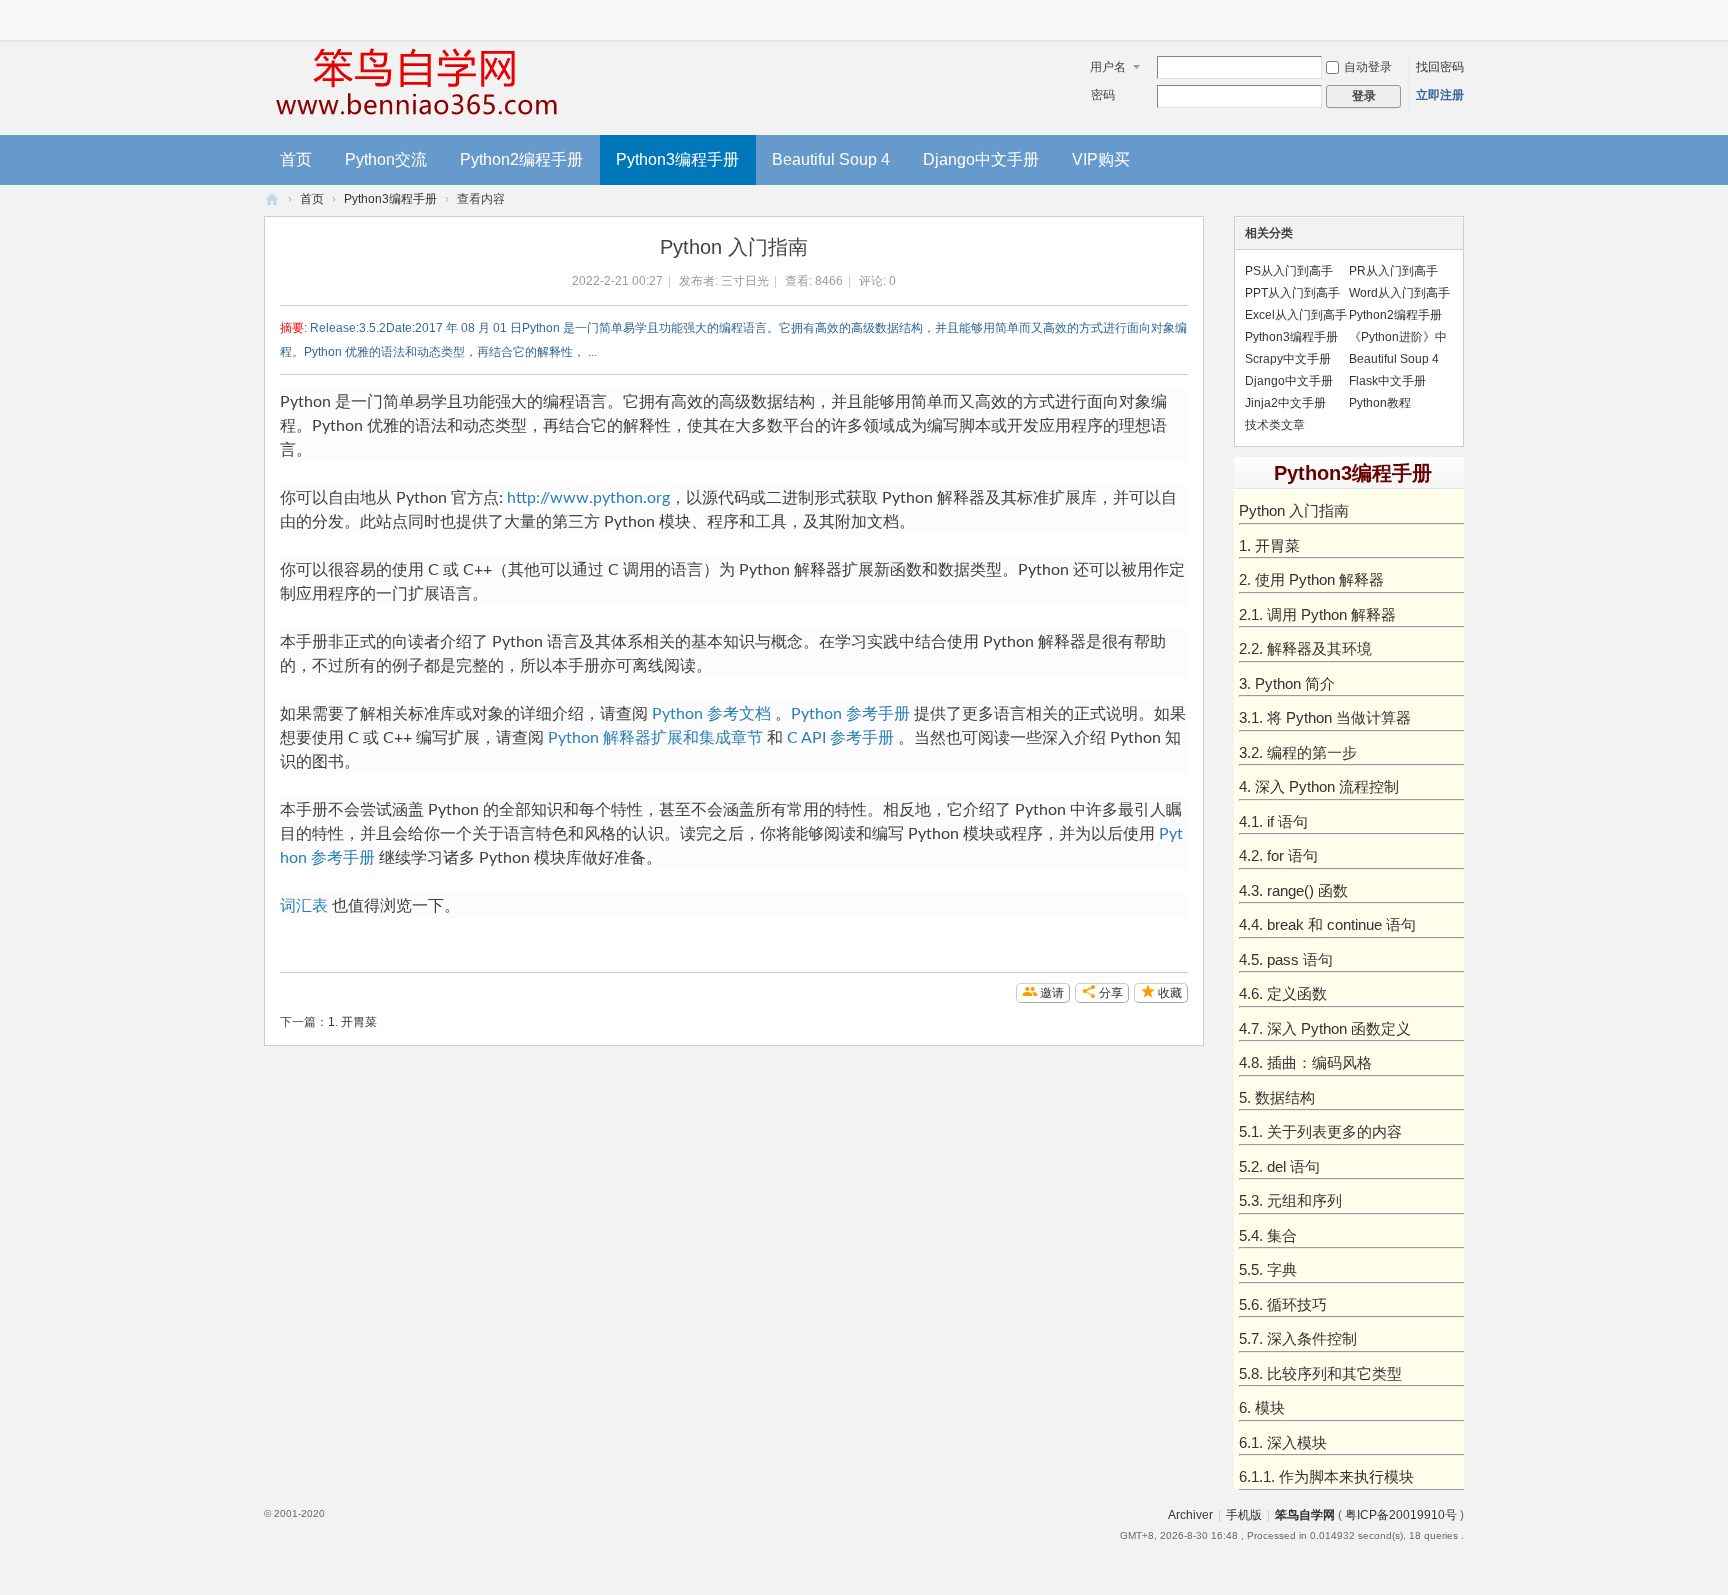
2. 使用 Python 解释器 (1311, 579)
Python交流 (386, 159)
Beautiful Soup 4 (831, 159)
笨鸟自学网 (1305, 1515)
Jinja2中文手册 (1285, 403)
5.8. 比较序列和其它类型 (1320, 1373)
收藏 (1170, 993)
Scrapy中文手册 (1288, 359)
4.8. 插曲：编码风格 (1305, 1062)
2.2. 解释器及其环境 (1305, 648)
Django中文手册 (981, 159)
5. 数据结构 (1277, 1097)
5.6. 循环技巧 (1283, 1304)
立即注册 (1440, 95)
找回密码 (1440, 67)
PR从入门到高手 (1393, 271)
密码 (1103, 95)
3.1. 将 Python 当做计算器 (1325, 717)
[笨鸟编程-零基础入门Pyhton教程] (414, 82)
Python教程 (1380, 403)
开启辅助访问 (1459, 14)
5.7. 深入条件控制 (1298, 1338)
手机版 (1244, 1515)
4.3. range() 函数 (1293, 890)
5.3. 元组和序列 (1290, 1200)
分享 (1111, 993)
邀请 (1052, 993)
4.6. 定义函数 (1283, 993)
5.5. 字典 (1268, 1269)
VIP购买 (1101, 159)
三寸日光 (745, 281)
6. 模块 (1262, 1407)
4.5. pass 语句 (1286, 959)
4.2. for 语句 (1278, 855)
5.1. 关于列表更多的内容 (1320, 1131)
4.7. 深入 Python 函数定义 (1325, 1028)
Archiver (1190, 1515)
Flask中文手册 (1387, 381)
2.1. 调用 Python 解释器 (1317, 614)
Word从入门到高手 (1399, 293)
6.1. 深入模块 (1283, 1442)
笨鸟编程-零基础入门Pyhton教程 (272, 199)
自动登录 (1368, 67)
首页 (296, 159)
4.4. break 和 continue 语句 (1327, 924)
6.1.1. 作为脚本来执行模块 (1326, 1476)
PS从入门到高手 (1289, 271)
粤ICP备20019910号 (1401, 1515)
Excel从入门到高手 (1296, 315)
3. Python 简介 (1287, 683)
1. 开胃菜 (352, 1022)
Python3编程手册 (677, 159)
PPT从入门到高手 (1292, 293)
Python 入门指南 (1294, 510)
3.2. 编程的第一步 (1298, 752)
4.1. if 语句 (1273, 821)
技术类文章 (1275, 425)
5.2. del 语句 (1279, 1166)
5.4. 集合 (1268, 1235)
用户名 (1108, 67)
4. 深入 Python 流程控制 (1319, 786)
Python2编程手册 (521, 159)
